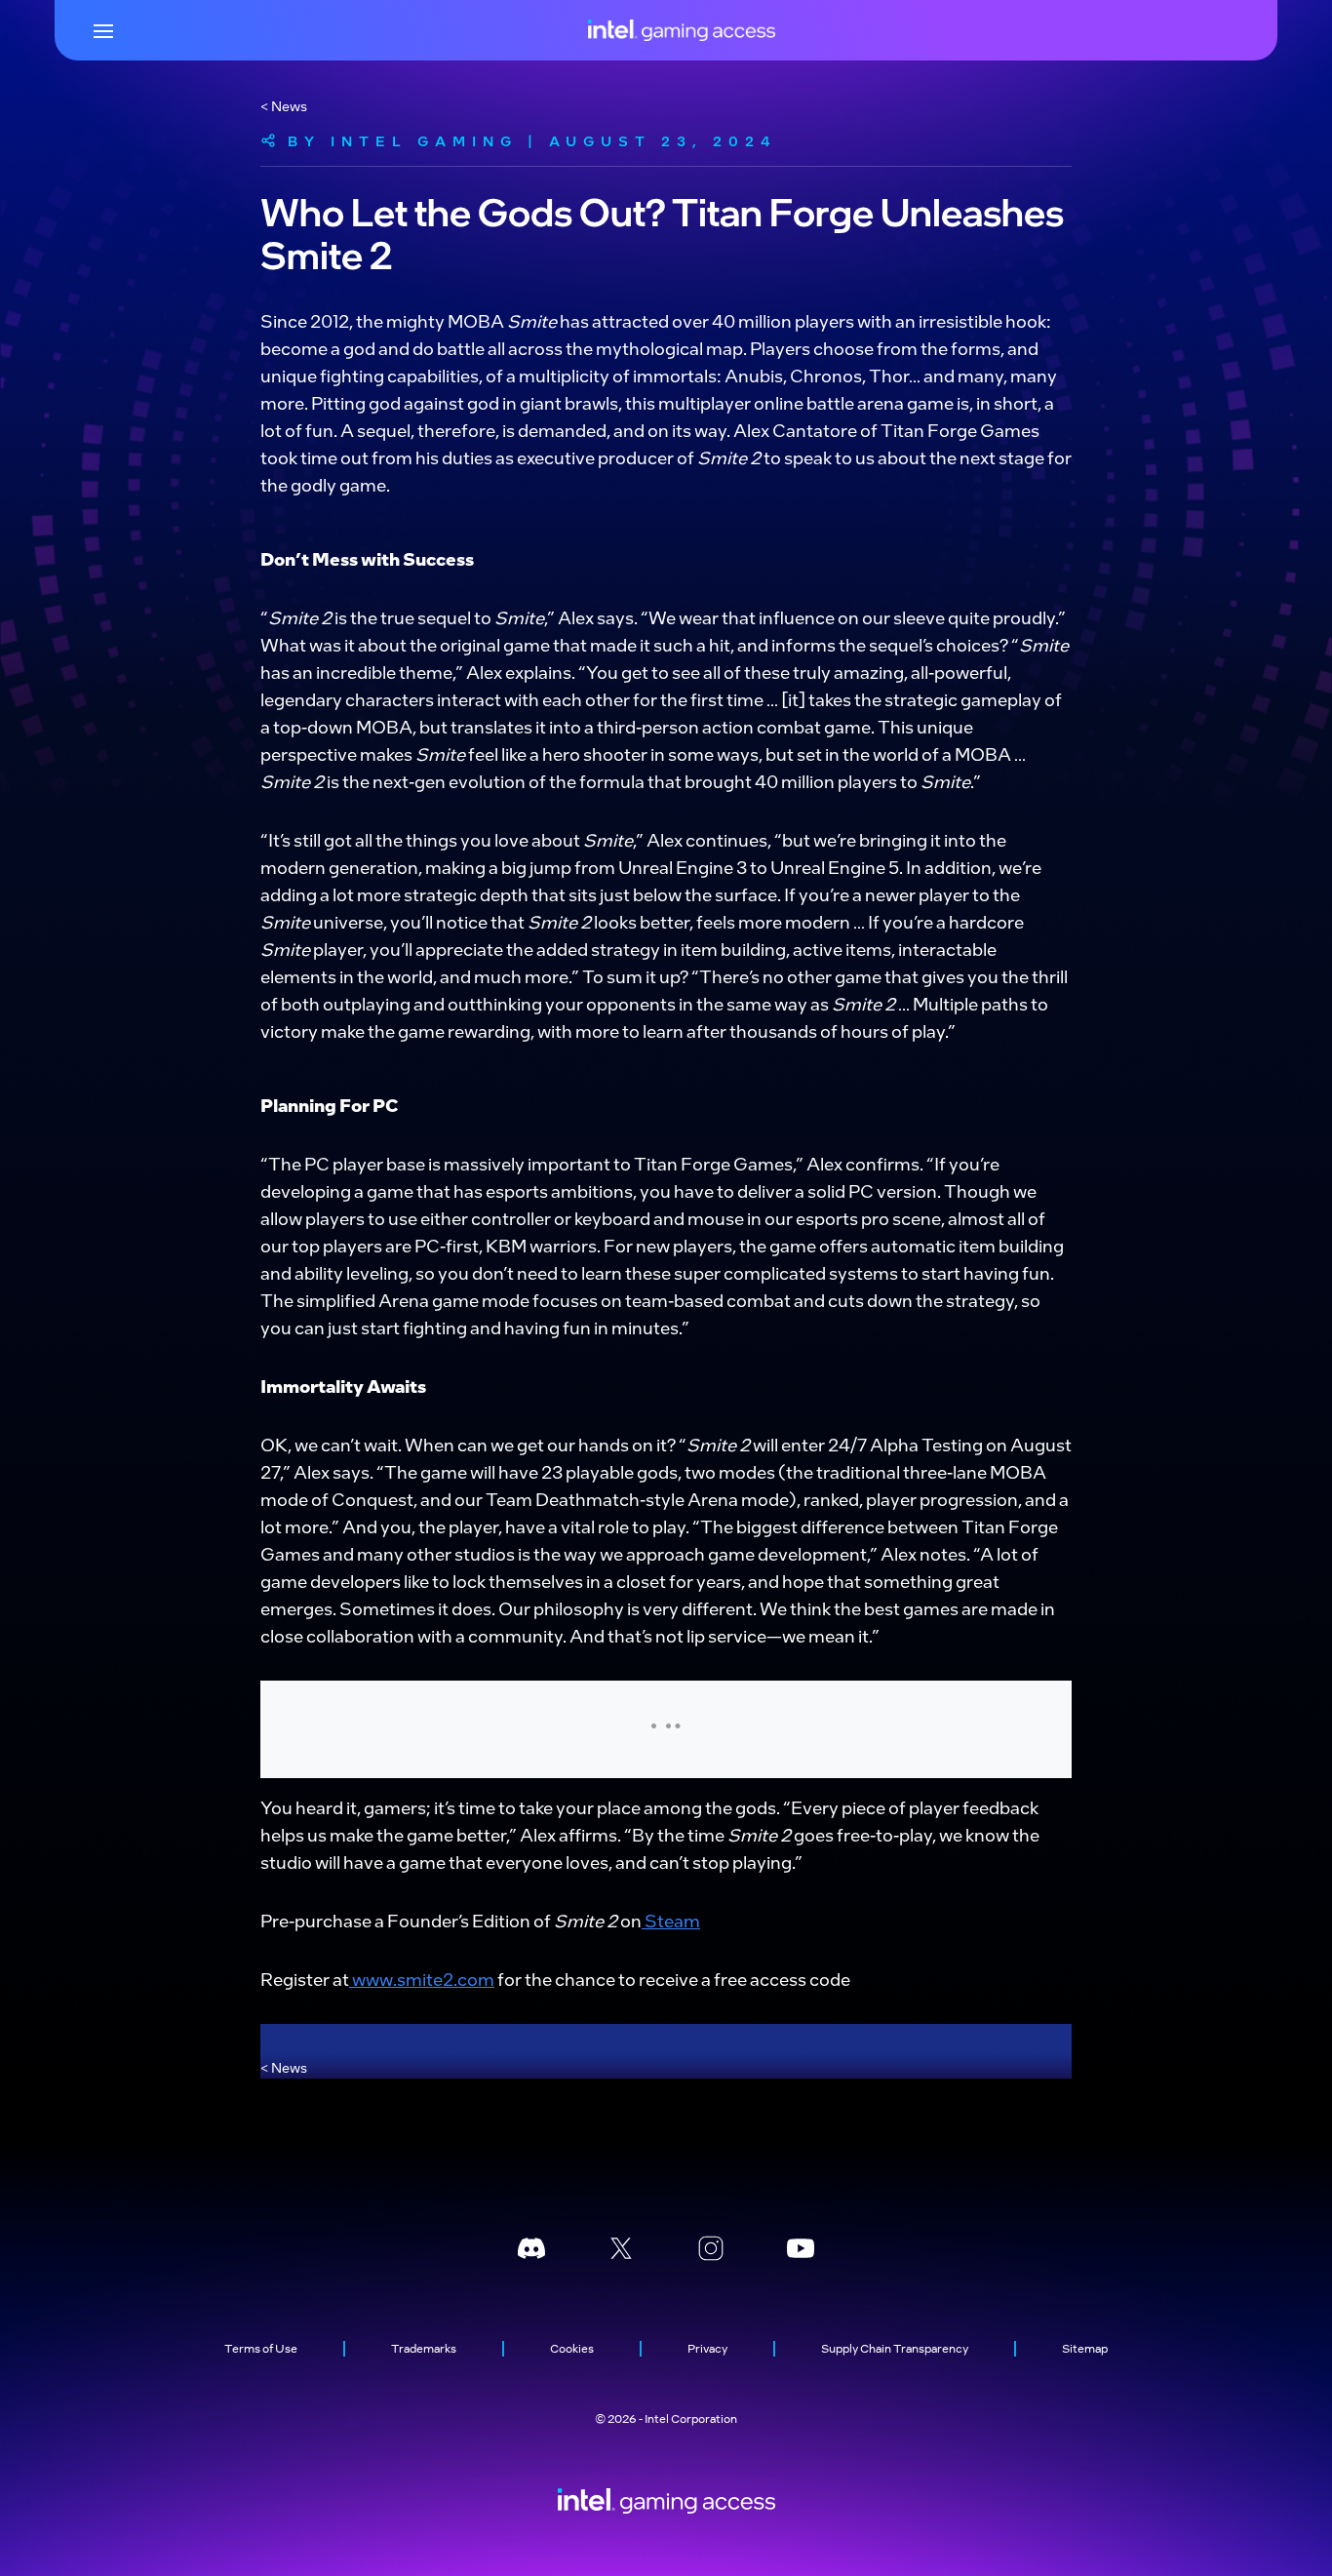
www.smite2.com (422, 1979)
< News (284, 105)
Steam (671, 1920)
